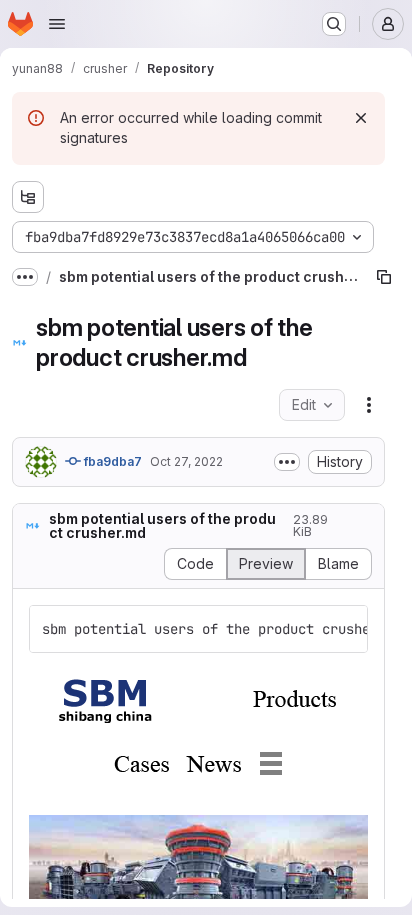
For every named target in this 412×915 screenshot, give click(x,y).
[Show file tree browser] (28, 197)
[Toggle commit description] (287, 462)
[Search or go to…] (334, 24)
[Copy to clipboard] (344, 629)
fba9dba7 (111, 461)
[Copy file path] (384, 277)
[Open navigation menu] (57, 24)
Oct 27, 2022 (186, 461)
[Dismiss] (361, 118)
